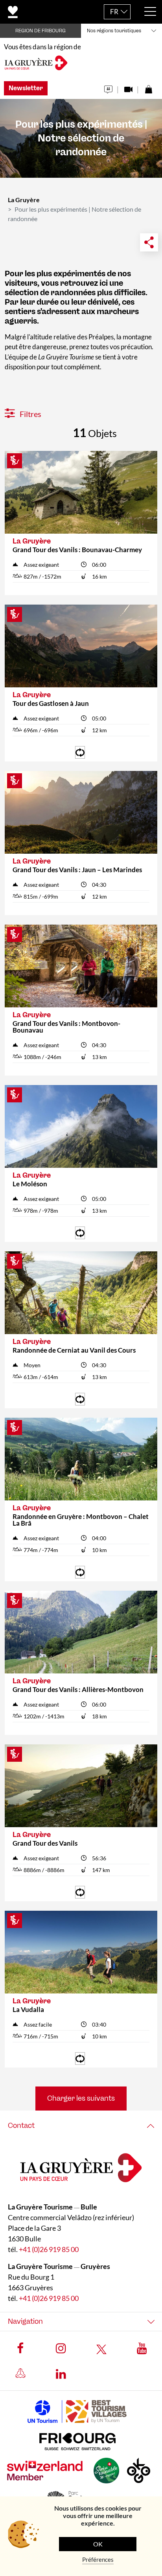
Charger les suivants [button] (81, 2098)
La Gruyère (24, 200)
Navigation (25, 2321)
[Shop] (148, 87)
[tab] (81, 2126)
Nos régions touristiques (114, 31)
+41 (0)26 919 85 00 (49, 2249)
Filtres (30, 414)
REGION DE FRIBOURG (40, 31)
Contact (21, 2126)
